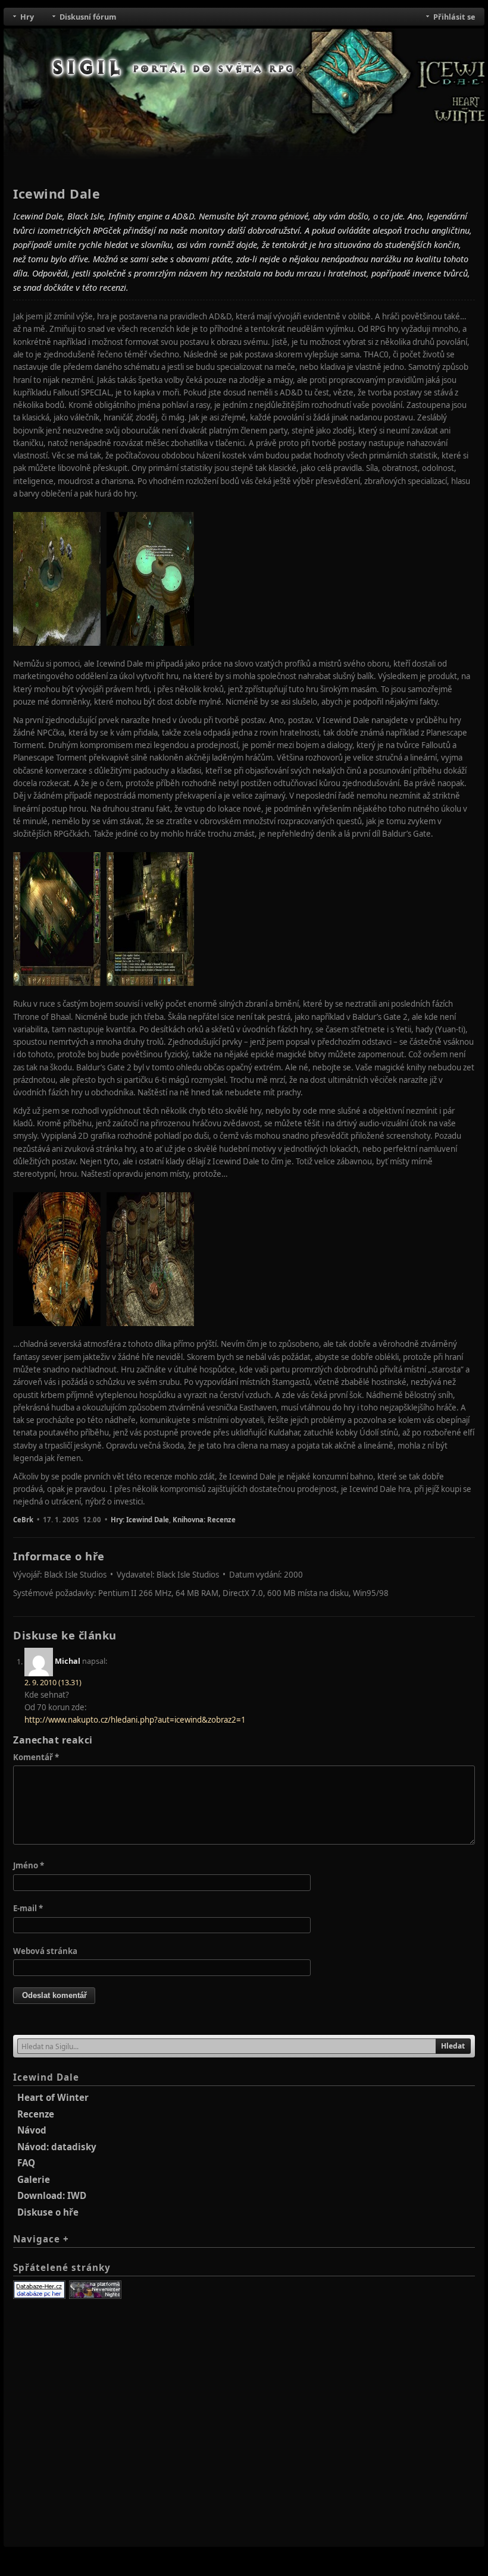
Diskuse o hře (48, 2212)
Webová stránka (45, 1951)
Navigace (41, 2239)
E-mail (28, 1908)
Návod (32, 2130)
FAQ (26, 2163)
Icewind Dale (46, 2077)
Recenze (36, 2114)
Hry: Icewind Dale (140, 1520)
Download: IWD (52, 2195)
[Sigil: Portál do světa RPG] (174, 68)
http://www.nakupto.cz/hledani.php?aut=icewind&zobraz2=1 (135, 1720)
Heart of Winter (53, 2097)
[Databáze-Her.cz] (39, 2290)
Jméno (29, 1865)
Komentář (36, 1757)
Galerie (34, 2179)
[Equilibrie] (95, 2290)
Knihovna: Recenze (204, 1520)
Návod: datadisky (57, 2147)
